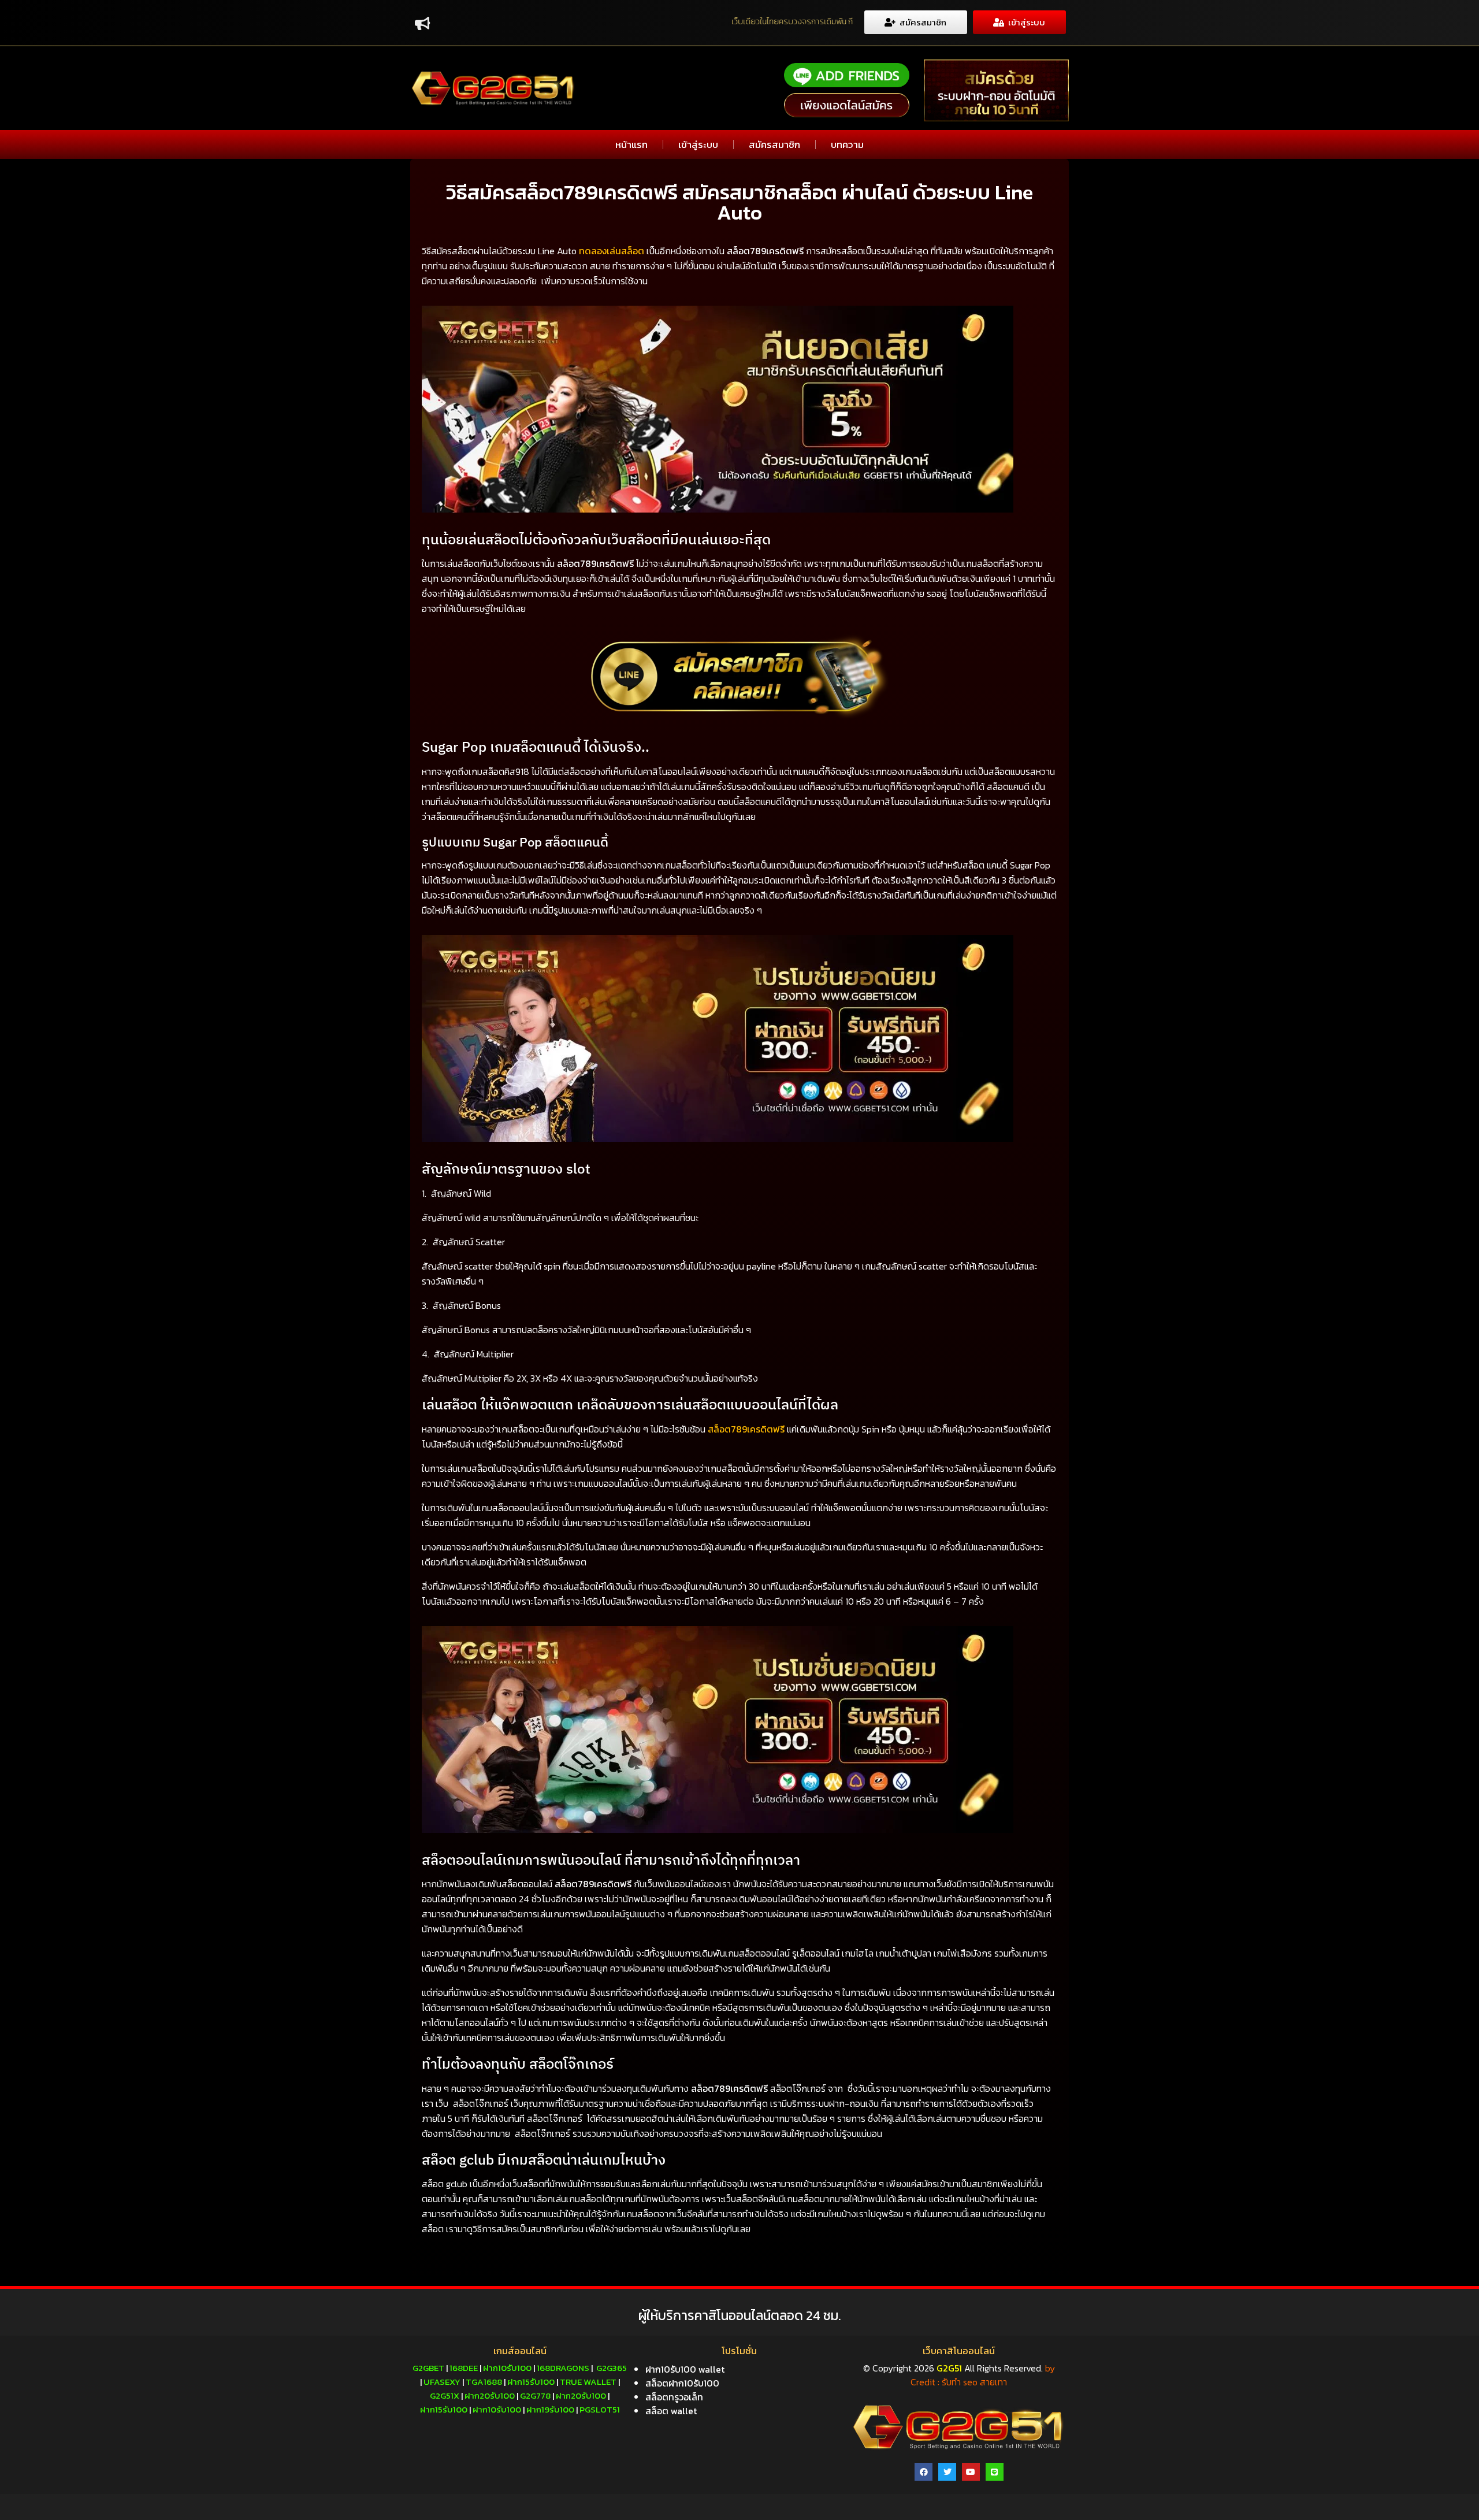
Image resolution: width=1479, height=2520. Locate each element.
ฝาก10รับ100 (507, 2368)
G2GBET (428, 2368)
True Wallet (588, 2382)
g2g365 (612, 2368)
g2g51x (445, 2395)
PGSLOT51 (600, 2409)
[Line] (995, 2472)
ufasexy (442, 2382)
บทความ (847, 144)
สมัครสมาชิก (774, 144)
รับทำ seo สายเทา (974, 2382)
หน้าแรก (631, 144)
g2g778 (535, 2395)
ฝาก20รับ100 (490, 2395)
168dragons (563, 2368)
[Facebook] (924, 2472)
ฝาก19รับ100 (550, 2409)
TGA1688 (484, 2382)
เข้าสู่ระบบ (698, 144)
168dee (464, 2368)
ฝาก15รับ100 (531, 2382)
